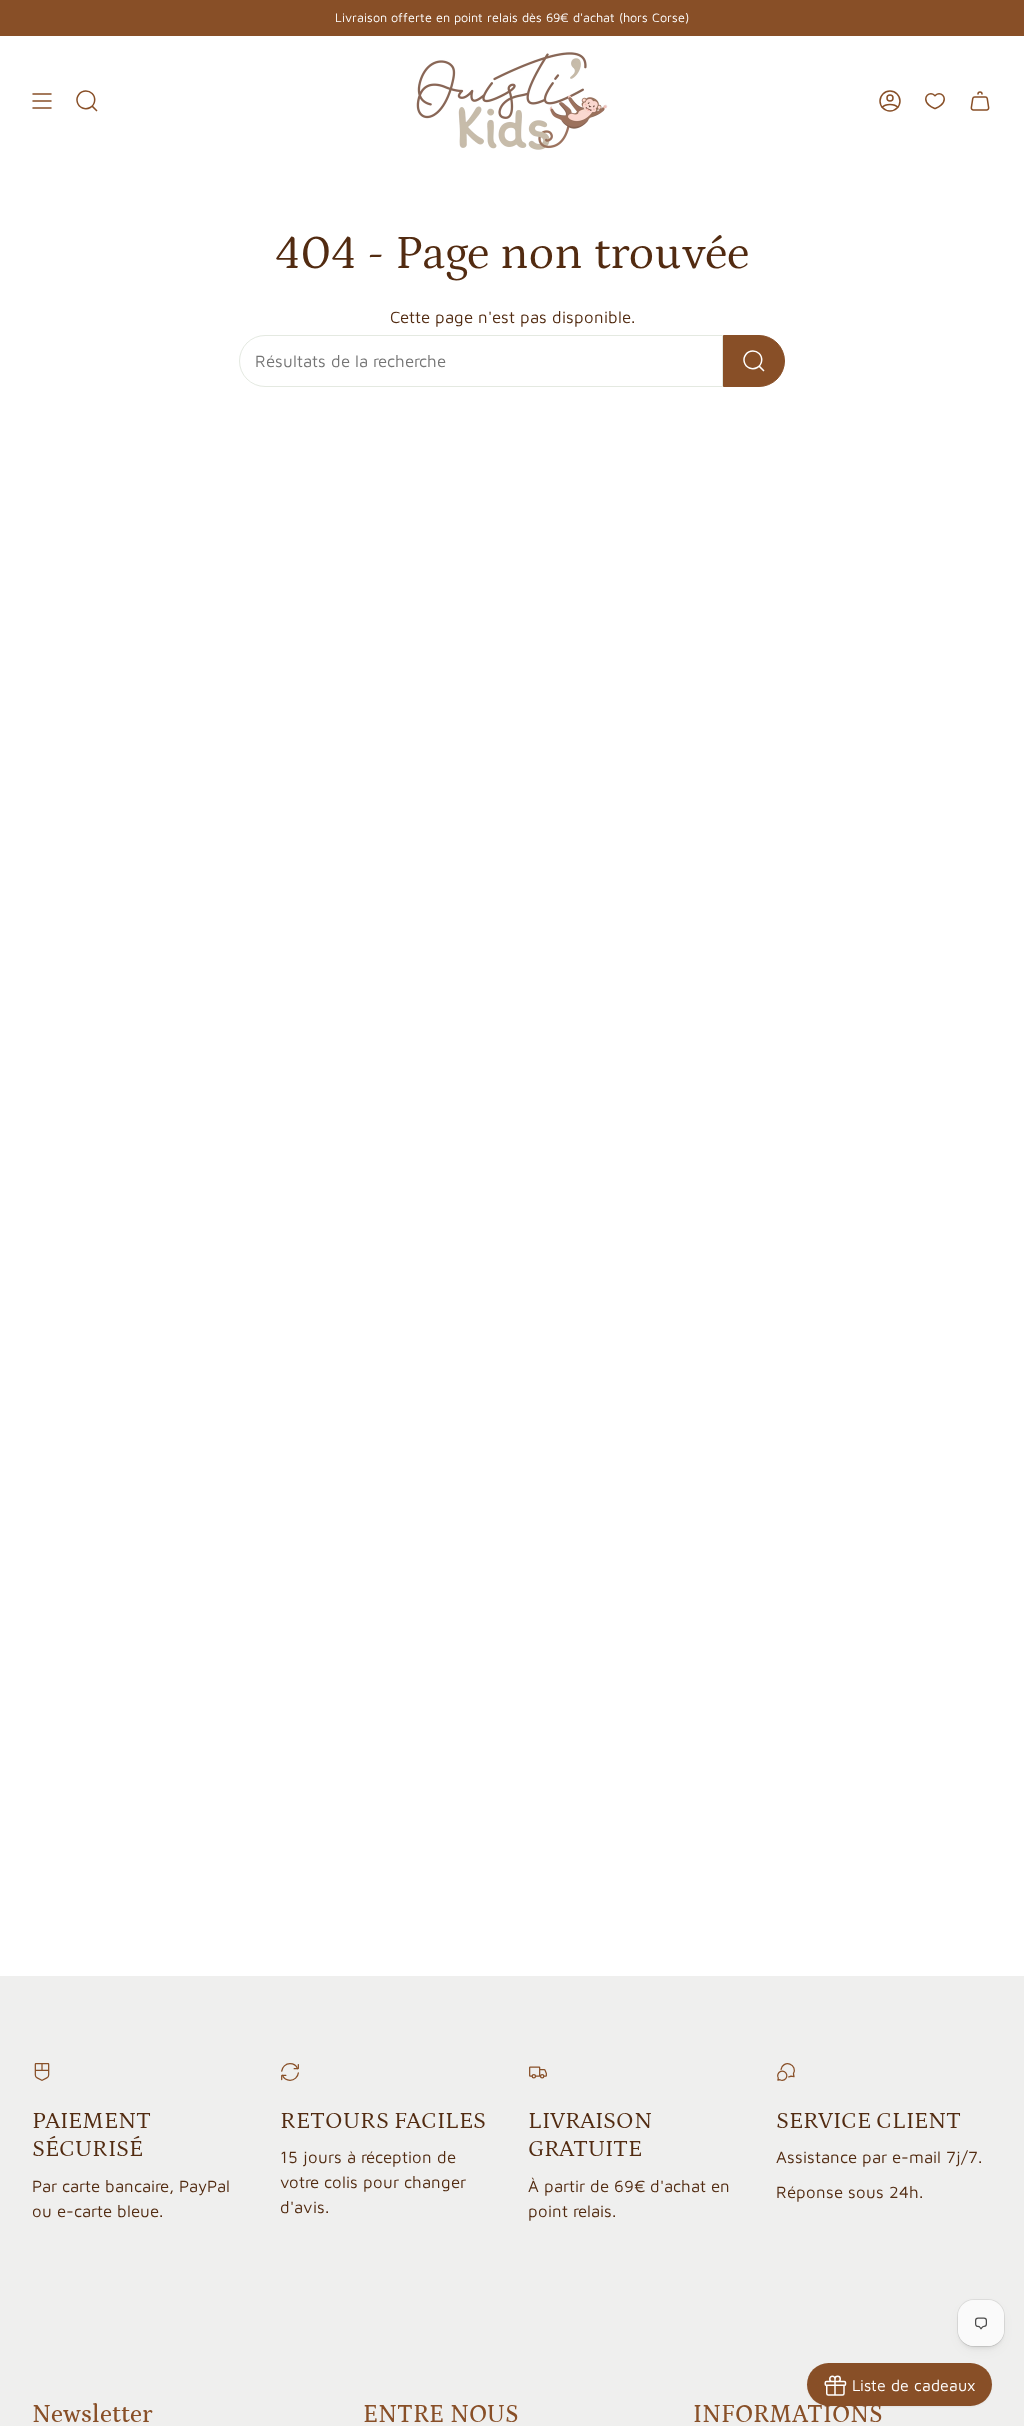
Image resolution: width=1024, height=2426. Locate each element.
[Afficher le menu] (42, 101)
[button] (87, 101)
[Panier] (980, 101)
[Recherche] (754, 361)
